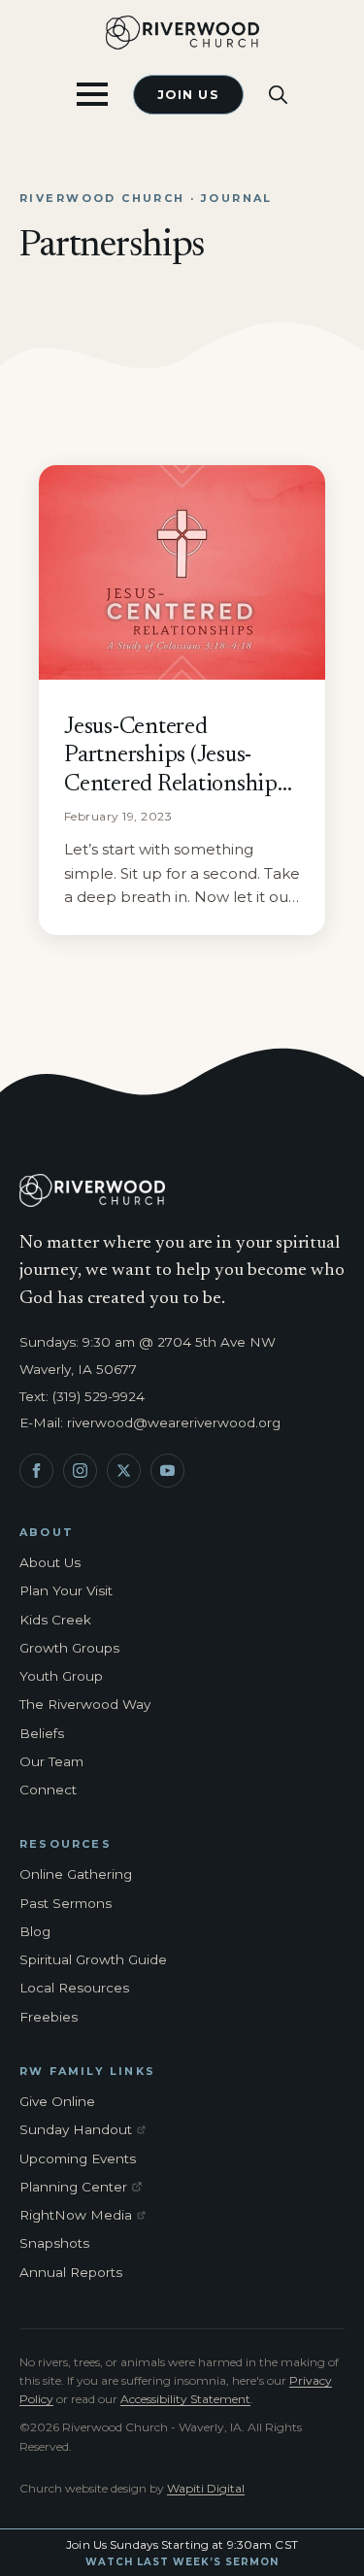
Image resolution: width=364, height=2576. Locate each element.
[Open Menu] (92, 94)
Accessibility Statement (185, 2399)
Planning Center (86, 2188)
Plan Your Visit (66, 1590)
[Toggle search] (278, 95)
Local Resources (74, 1988)
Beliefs (42, 1733)
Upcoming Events (78, 2158)
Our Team (51, 1761)
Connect (48, 1790)
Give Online (57, 2101)
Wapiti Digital (206, 2488)
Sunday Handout (86, 2130)
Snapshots (54, 2243)
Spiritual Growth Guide (93, 1959)
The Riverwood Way (85, 1704)
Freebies (49, 2017)
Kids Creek (55, 1620)
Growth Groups (69, 1648)
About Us (50, 1562)
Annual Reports (71, 2272)
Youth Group (61, 1676)
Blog (35, 1931)
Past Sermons (66, 1903)
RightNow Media (86, 2216)
